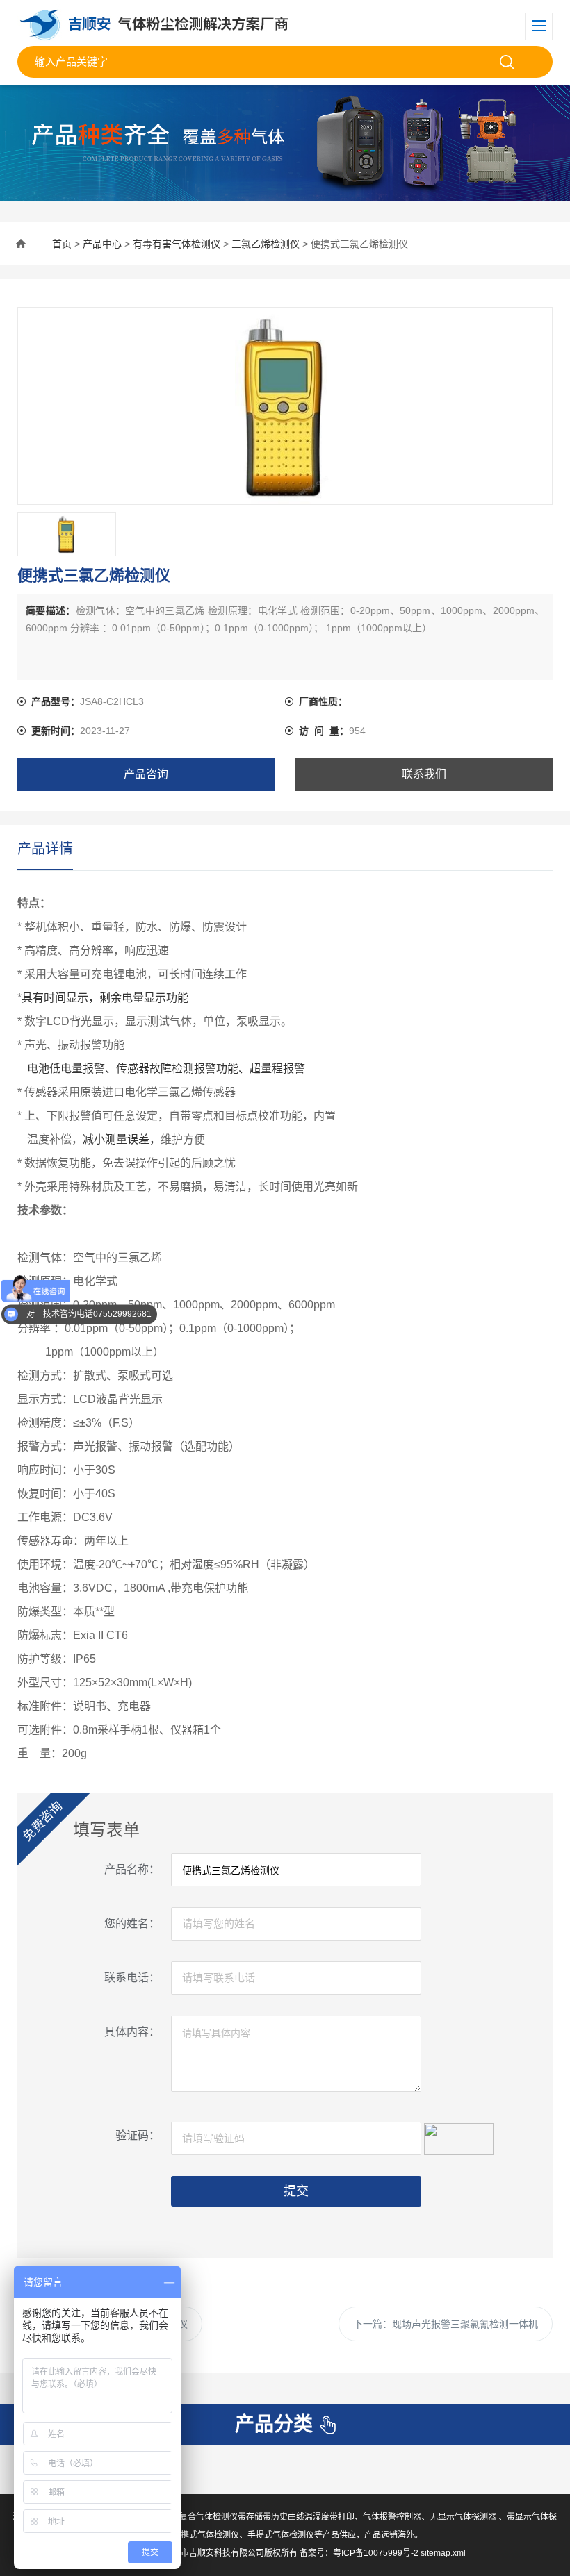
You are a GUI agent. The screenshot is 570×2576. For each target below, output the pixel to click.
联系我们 (424, 774)
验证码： (138, 2135)
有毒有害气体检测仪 (177, 244)
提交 (296, 2191)
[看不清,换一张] (459, 2137)
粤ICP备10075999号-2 (376, 2553)
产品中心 (102, 244)
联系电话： (132, 1978)
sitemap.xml (443, 2553)
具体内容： (132, 2032)
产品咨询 (146, 774)
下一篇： (446, 2324)
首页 (62, 244)
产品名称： (132, 1869)
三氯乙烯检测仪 (266, 244)
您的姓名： (132, 1923)
